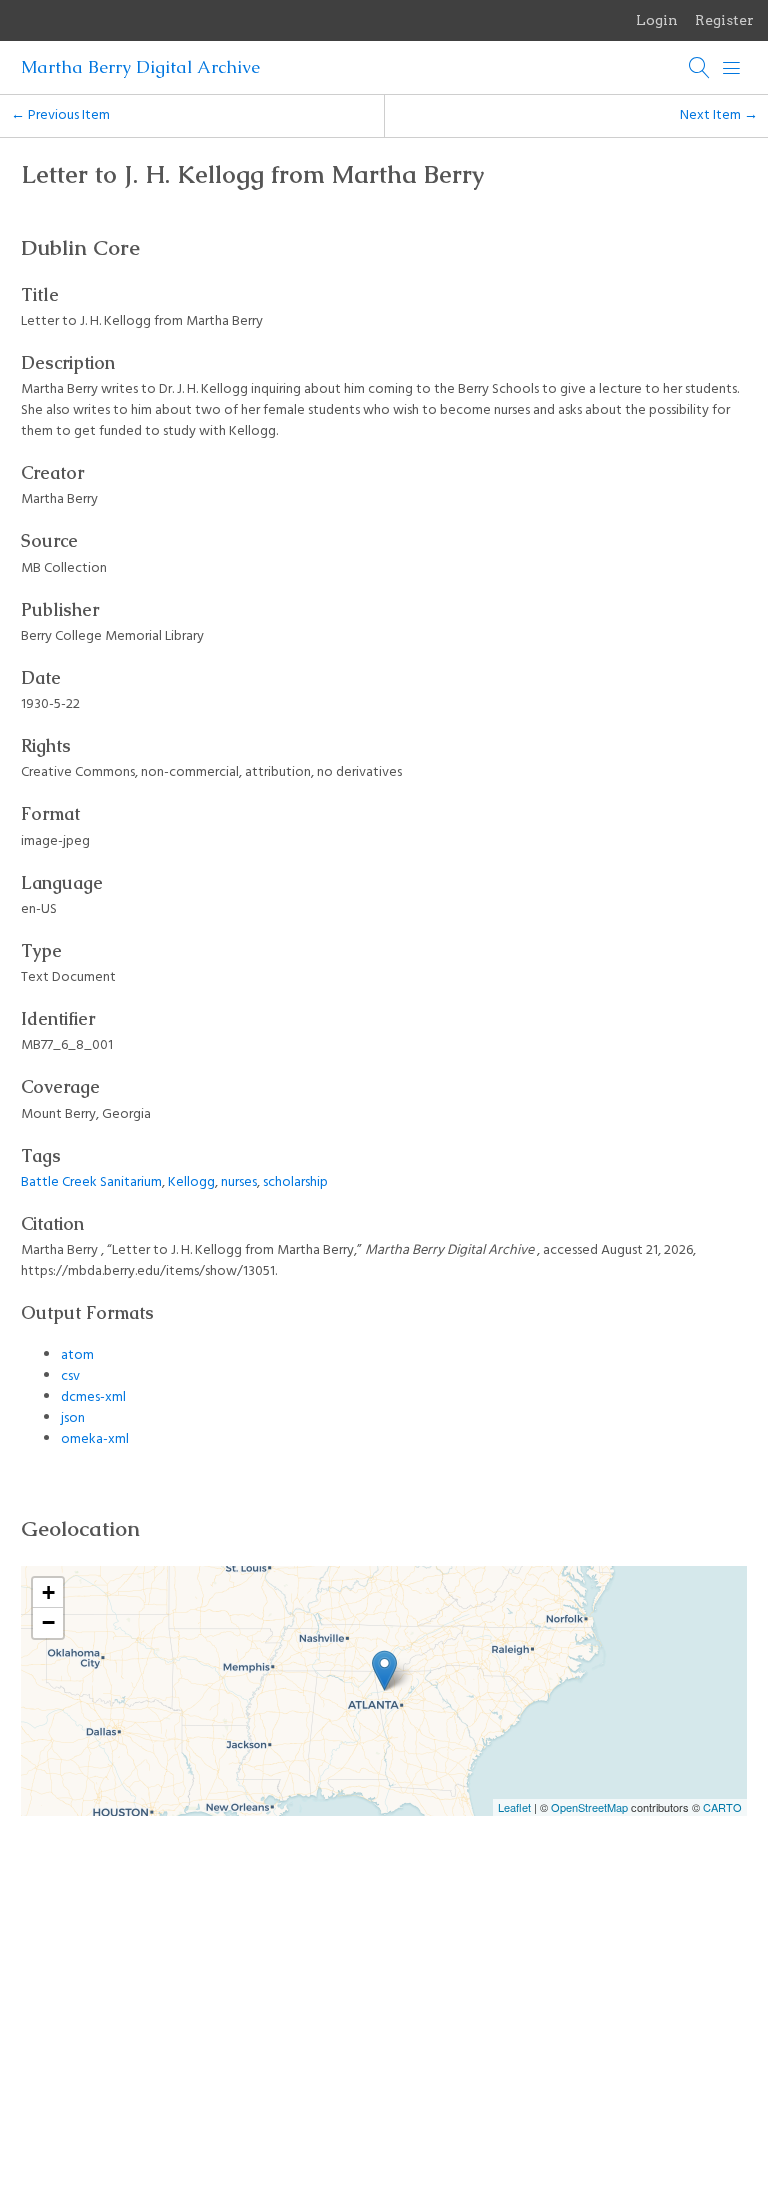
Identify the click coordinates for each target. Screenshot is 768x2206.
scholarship (295, 1182)
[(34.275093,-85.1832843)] (384, 1670)
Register (724, 20)
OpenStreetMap (589, 1807)
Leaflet (514, 1807)
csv (70, 1376)
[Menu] (732, 68)
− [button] (48, 1622)
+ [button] (48, 1592)
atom (77, 1355)
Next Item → (719, 115)
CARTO (722, 1807)
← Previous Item (60, 115)
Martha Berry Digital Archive (140, 67)
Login (657, 20)
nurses (239, 1182)
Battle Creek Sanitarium (91, 1182)
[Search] (700, 68)
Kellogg (191, 1182)
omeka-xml (95, 1439)
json (73, 1418)
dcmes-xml (93, 1397)
